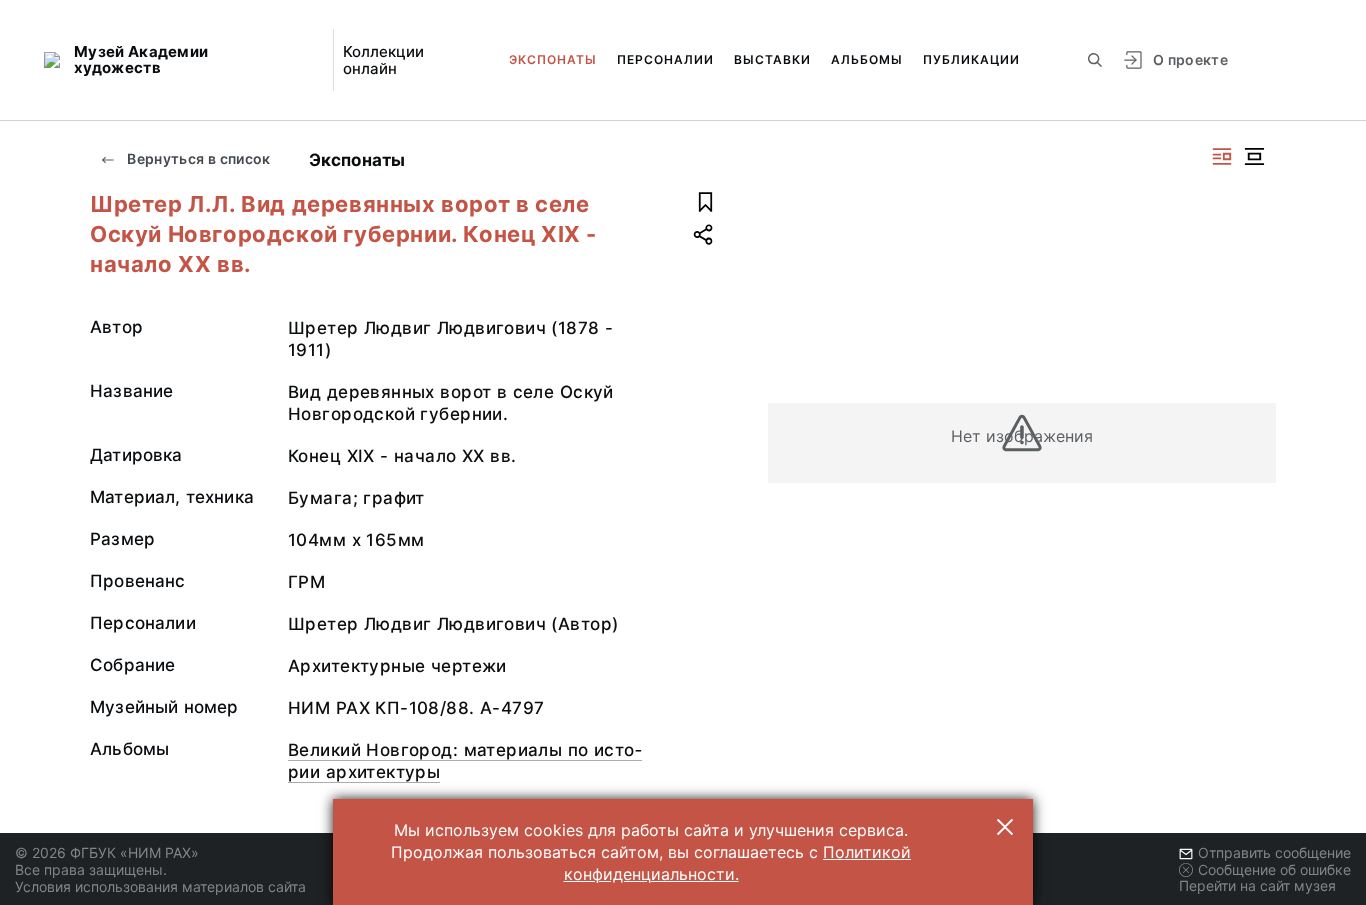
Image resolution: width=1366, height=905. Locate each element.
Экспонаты (553, 59)
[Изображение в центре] (1254, 156)
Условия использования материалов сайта (160, 886)
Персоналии (665, 59)
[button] (1005, 827)
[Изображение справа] (1222, 156)
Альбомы (867, 59)
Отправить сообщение (1274, 852)
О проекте (1190, 59)
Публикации (971, 59)
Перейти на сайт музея (1257, 885)
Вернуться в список (197, 158)
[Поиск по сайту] (1095, 60)
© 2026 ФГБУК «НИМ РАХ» (107, 852)
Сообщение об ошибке (1274, 869)
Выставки (772, 59)
